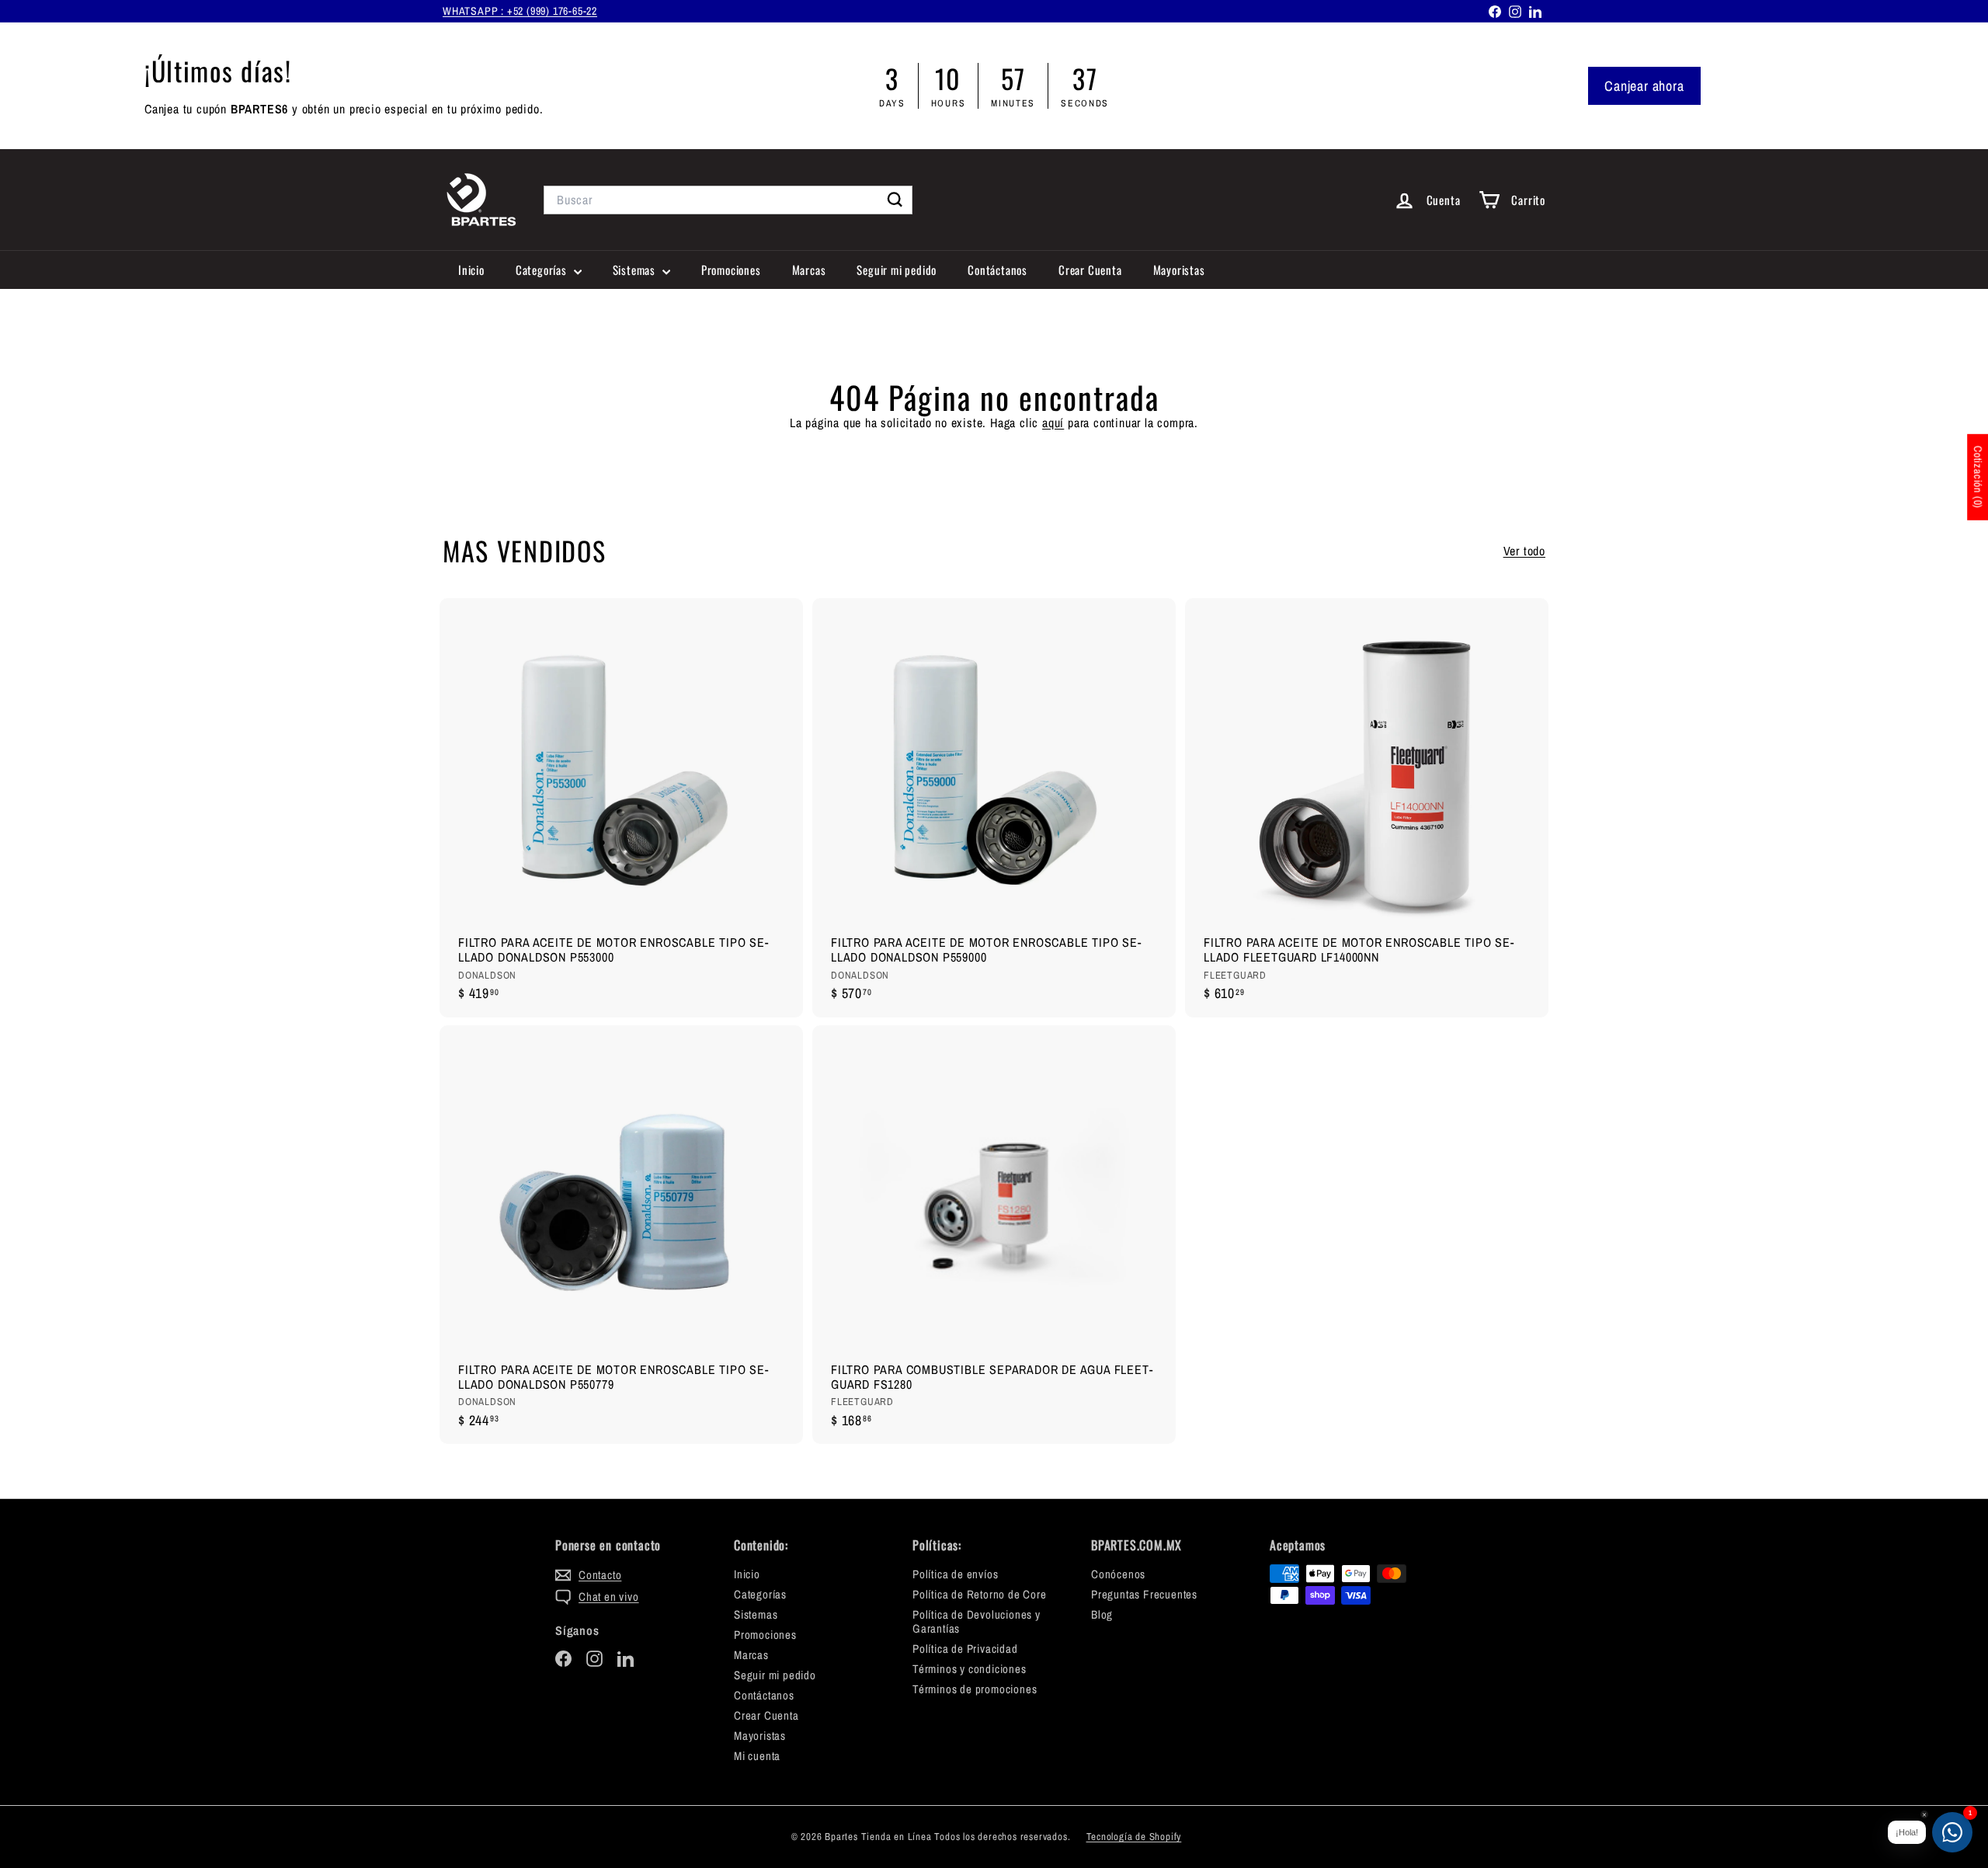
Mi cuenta (757, 1756)
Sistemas (636, 270)
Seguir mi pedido (897, 270)
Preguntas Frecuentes (1144, 1594)
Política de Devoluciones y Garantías (977, 1621)
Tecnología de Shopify (1134, 1837)
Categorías (543, 270)
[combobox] (728, 200)
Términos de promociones (975, 1689)
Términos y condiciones (970, 1669)
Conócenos (1118, 1574)
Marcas (809, 270)
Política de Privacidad (965, 1649)
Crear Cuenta (1090, 270)
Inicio (471, 270)
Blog (1102, 1614)
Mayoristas (1179, 270)
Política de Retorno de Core (980, 1594)
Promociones (731, 270)
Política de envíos (955, 1574)
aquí (1053, 423)
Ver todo (1524, 551)
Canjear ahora (1644, 86)
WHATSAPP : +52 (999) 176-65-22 (520, 11)
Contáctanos (997, 270)
